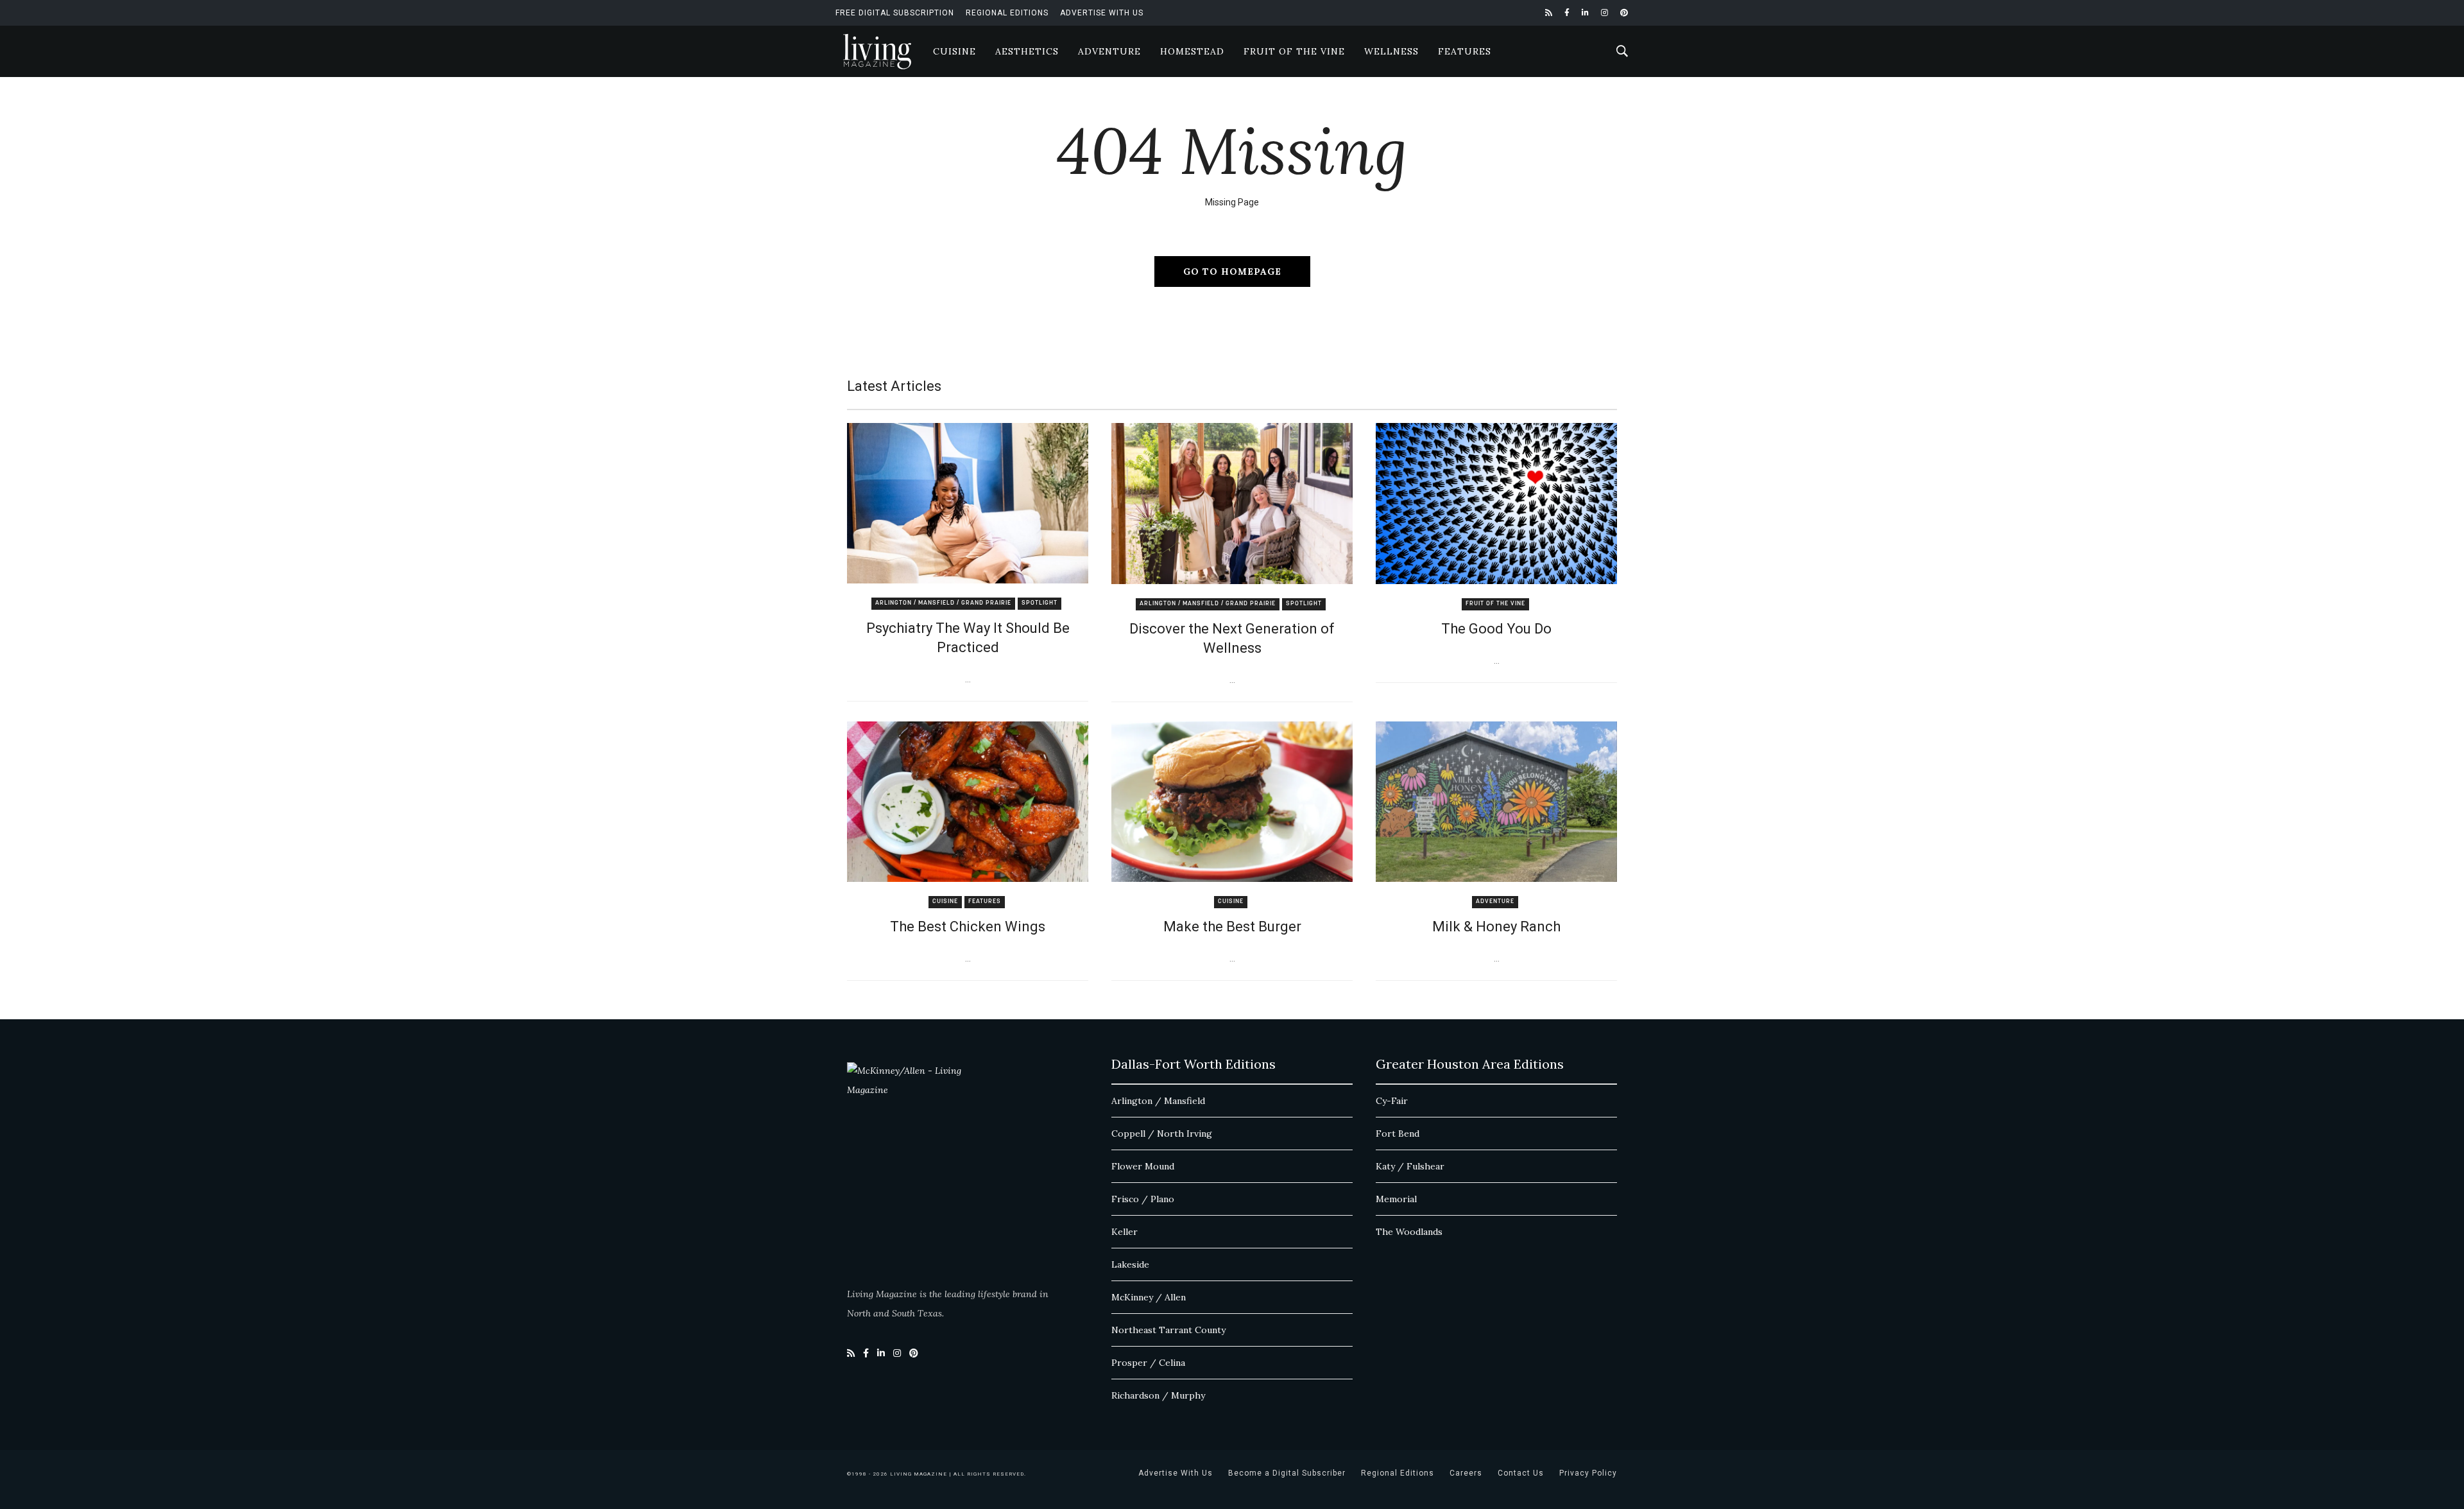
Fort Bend (1398, 1134)
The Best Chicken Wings (968, 927)
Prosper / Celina (1148, 1363)
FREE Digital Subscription (895, 13)
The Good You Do (1496, 629)
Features (1465, 51)
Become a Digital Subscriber (1287, 1473)
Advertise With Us (1102, 13)
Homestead (1192, 51)
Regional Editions (1007, 13)
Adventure (1109, 51)
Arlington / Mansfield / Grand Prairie (943, 603)
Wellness (1391, 51)
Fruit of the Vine (1294, 51)
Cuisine (954, 51)
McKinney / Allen (1149, 1297)
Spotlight (1039, 603)
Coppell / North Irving (1162, 1134)
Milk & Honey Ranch (1496, 927)
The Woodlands (1409, 1232)
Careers (1466, 1473)
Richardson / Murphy (1158, 1395)
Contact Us (1521, 1473)
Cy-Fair (1392, 1101)
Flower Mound (1143, 1166)
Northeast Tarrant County (1168, 1330)
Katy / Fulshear (1410, 1166)
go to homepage (1232, 272)
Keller (1125, 1232)
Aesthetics (1027, 51)
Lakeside (1130, 1264)
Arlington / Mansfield (1158, 1101)
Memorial (1396, 1199)
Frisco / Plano (1143, 1199)
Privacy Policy (1588, 1473)
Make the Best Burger (1232, 927)
